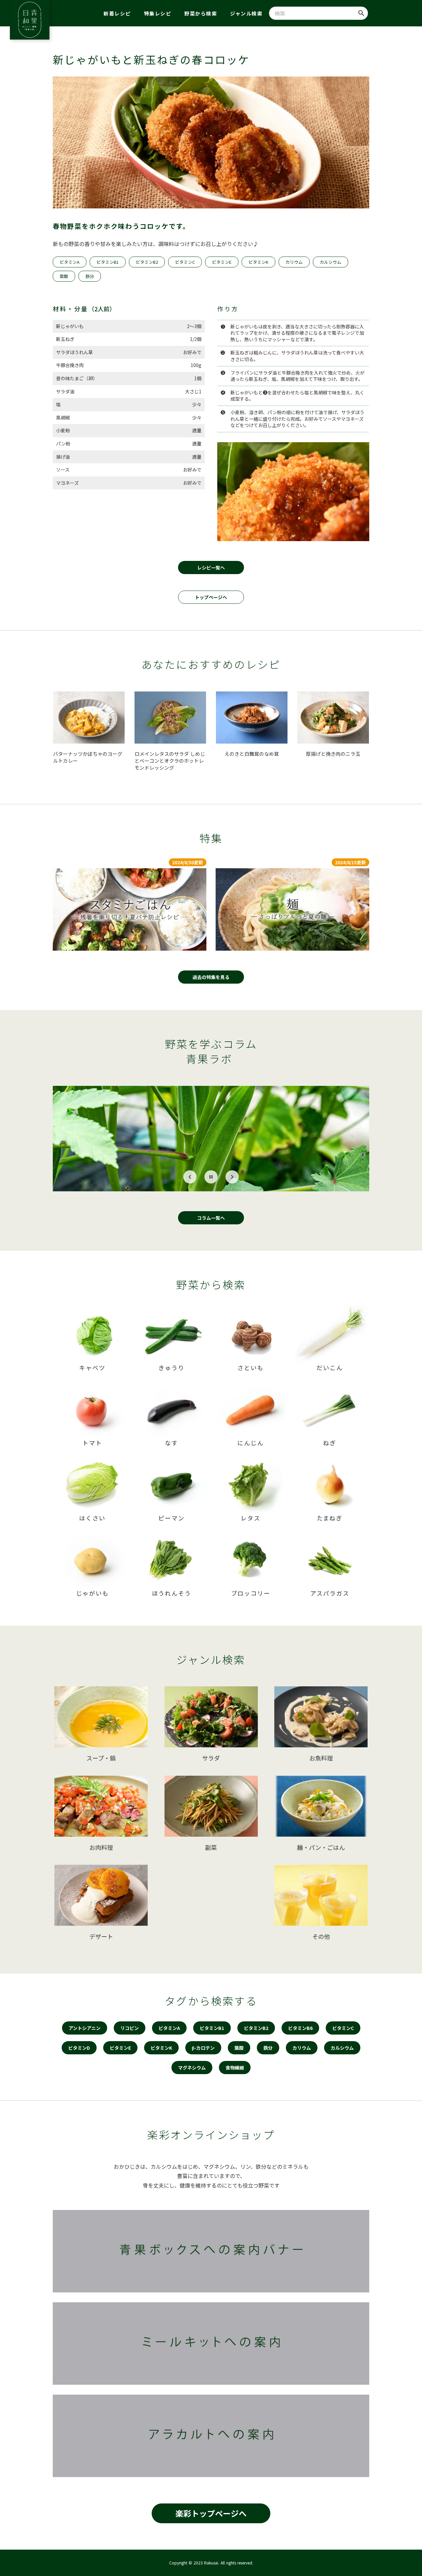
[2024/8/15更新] (292, 909)
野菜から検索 (201, 13)
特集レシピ (158, 13)
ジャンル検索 (246, 13)
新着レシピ (117, 13)
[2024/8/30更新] (130, 909)
